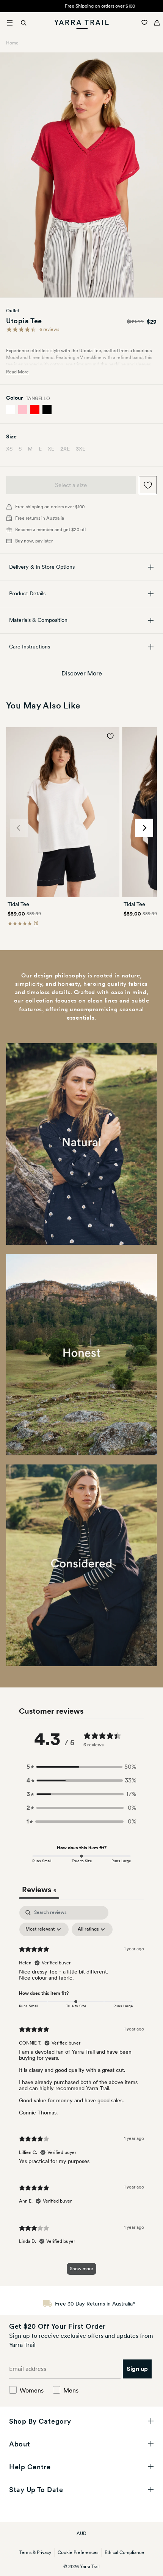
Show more (81, 2269)
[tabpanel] (81, 2094)
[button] (81, 1767)
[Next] (144, 828)
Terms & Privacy (35, 2552)
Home (12, 43)
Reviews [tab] (39, 1890)
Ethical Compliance (124, 2552)
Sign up (137, 2369)
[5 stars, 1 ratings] (21, 922)
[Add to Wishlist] (148, 485)
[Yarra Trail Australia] (82, 23)
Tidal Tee (18, 904)
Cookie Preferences (78, 2552)
